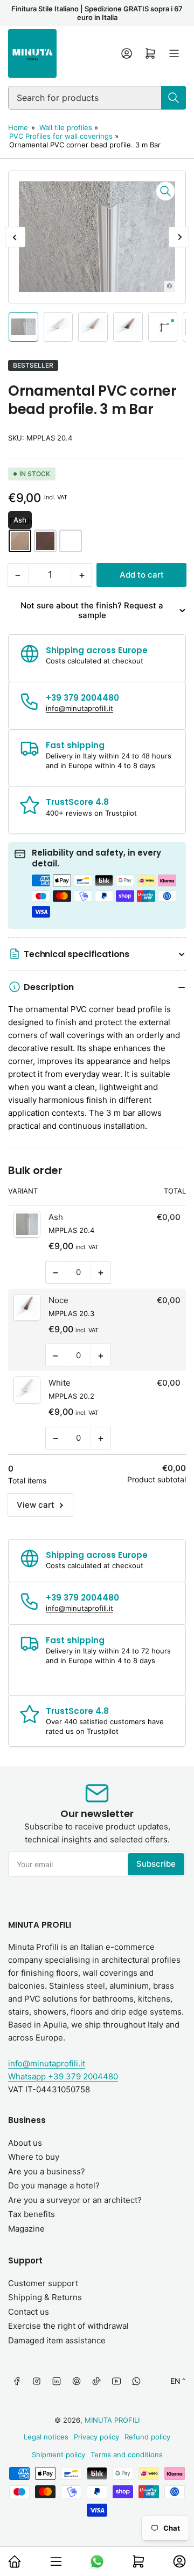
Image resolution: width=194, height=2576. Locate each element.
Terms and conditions (127, 2455)
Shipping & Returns (45, 2297)
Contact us (29, 2312)
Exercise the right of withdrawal (68, 2326)
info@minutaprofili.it (47, 2063)
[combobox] (97, 98)
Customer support (43, 2283)
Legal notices (46, 2437)
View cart (36, 1505)
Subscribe (156, 1864)
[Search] (174, 98)
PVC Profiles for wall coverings (61, 136)
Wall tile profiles (66, 127)
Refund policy (147, 2437)
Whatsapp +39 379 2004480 (63, 2076)
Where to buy (34, 2157)
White (71, 541)
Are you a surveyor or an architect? (75, 2200)
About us (25, 2143)
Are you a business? (47, 2171)
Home (18, 127)
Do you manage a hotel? (54, 2185)
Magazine (26, 2229)
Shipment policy (58, 2455)
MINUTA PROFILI (112, 2420)
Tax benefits (32, 2214)
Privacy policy (96, 2437)
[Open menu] (174, 53)
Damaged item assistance (57, 2340)
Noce (45, 541)
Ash (20, 541)
